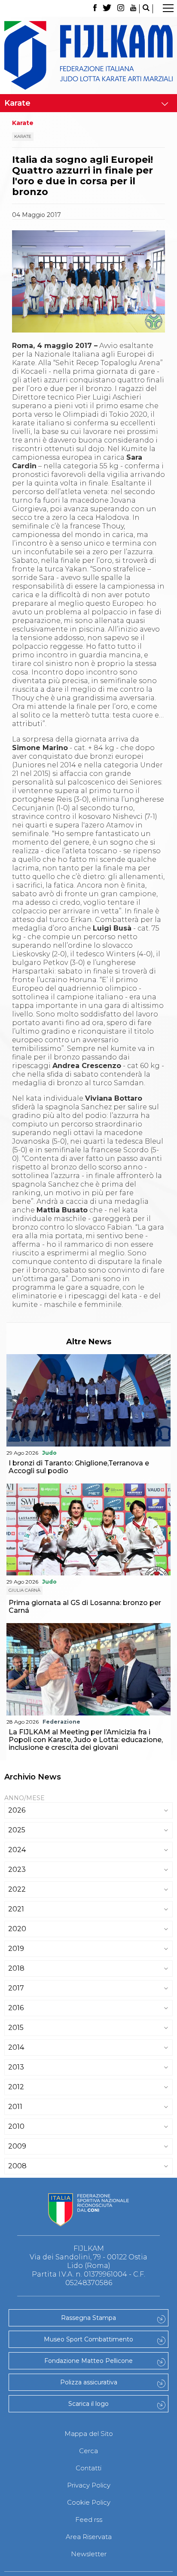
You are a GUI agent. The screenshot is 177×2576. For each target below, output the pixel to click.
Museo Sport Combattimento (88, 2339)
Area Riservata (89, 2537)
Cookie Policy (89, 2502)
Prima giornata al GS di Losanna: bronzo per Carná (85, 1607)
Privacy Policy (89, 2485)
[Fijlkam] (88, 55)
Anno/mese (24, 1798)
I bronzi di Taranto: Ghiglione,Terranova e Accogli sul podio (79, 1467)
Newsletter (89, 2554)
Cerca (88, 2451)
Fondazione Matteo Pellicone (88, 2361)
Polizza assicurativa (89, 2382)
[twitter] (107, 9)
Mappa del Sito (89, 2434)
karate (23, 136)
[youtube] (133, 9)
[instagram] (121, 9)
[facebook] (95, 9)
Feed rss (89, 2520)
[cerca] (146, 9)
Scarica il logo (88, 2404)
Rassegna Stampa (88, 2318)
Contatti (88, 2468)
